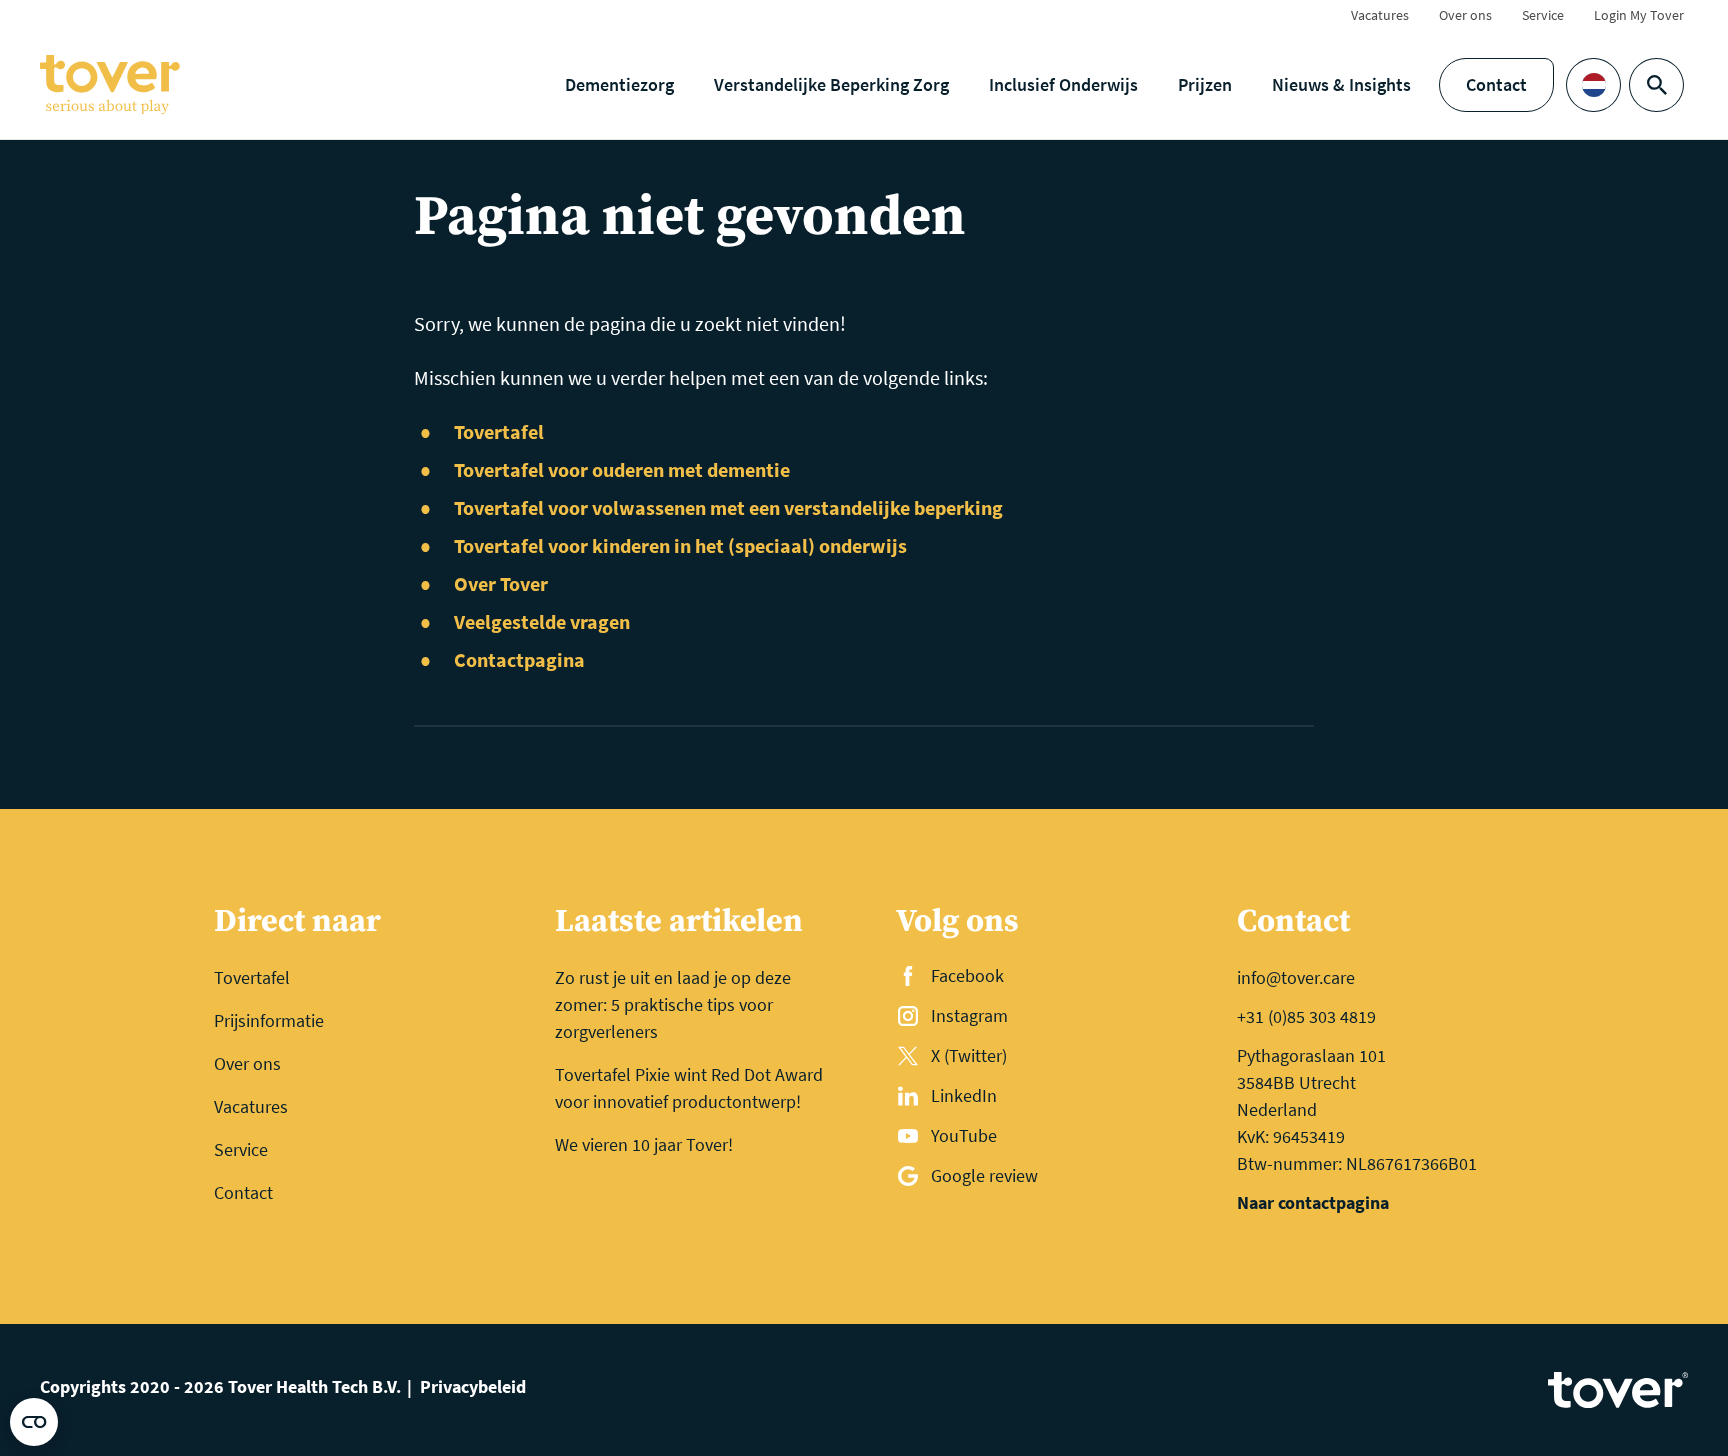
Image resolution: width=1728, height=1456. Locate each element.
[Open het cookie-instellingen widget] (34, 1422)
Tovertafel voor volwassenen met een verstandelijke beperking (728, 507)
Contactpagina (519, 659)
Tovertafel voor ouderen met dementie (622, 469)
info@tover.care (1296, 977)
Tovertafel (499, 431)
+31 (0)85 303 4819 (1306, 1016)
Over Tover (501, 583)
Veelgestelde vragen (542, 621)
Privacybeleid (473, 1386)
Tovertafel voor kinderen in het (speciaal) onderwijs (680, 545)
